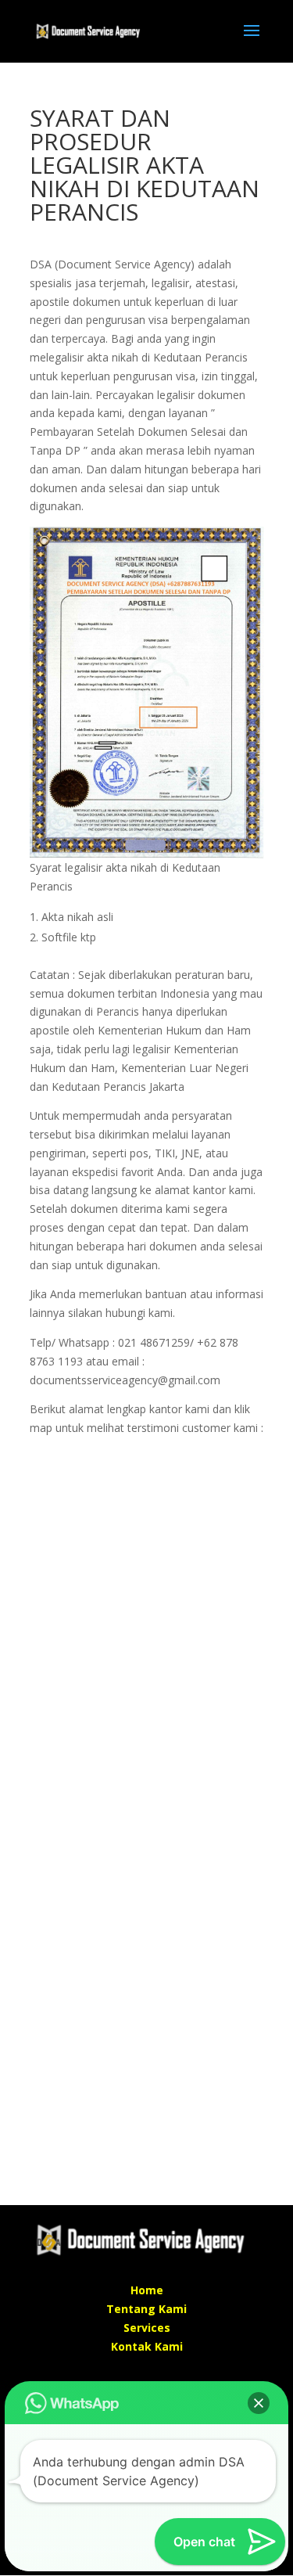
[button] (259, 2403)
